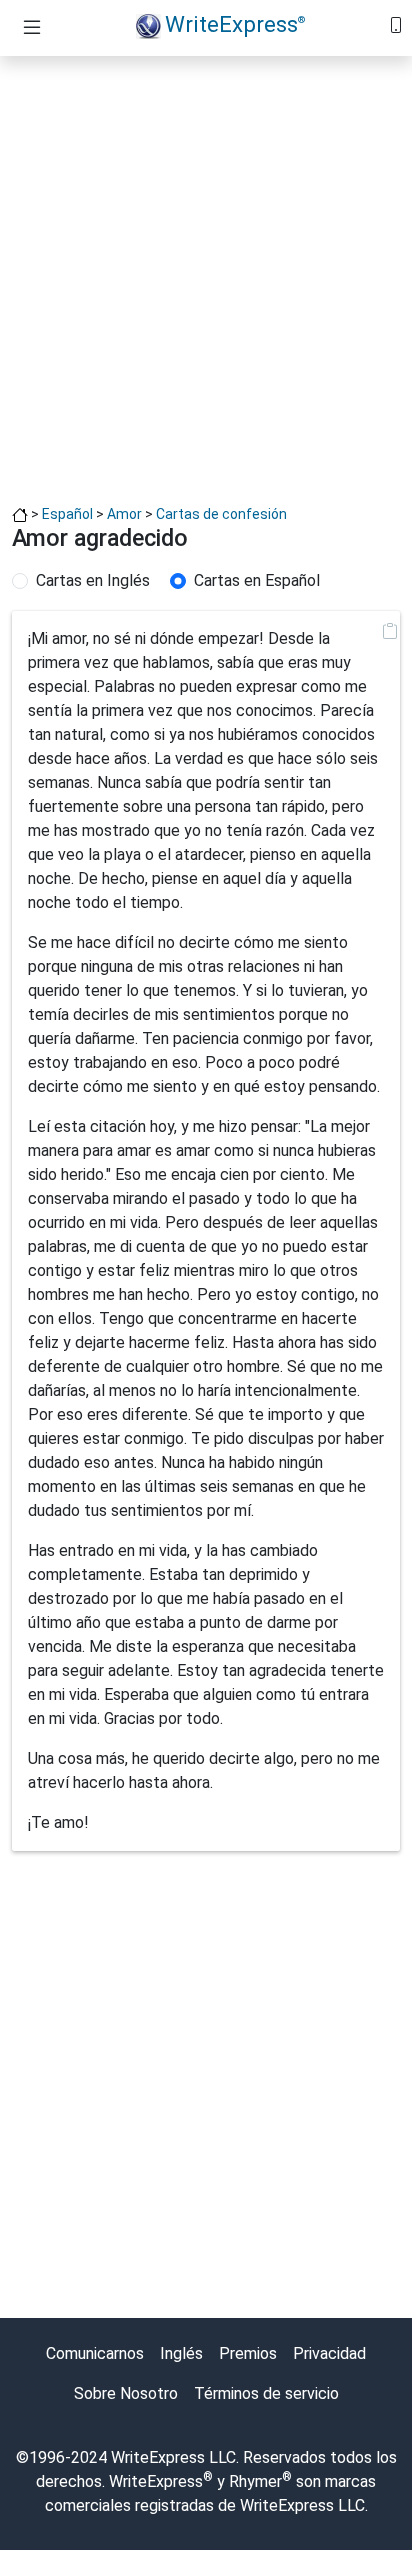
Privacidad (329, 2353)
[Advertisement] (206, 278)
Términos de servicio (266, 2393)
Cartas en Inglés (93, 580)
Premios (248, 2353)
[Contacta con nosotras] (396, 23)
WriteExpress (235, 24)
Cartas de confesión (221, 514)
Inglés (181, 2353)
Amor (124, 514)
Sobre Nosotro (126, 2393)
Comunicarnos (95, 2353)
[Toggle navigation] (32, 28)
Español (67, 514)
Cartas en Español (257, 580)
